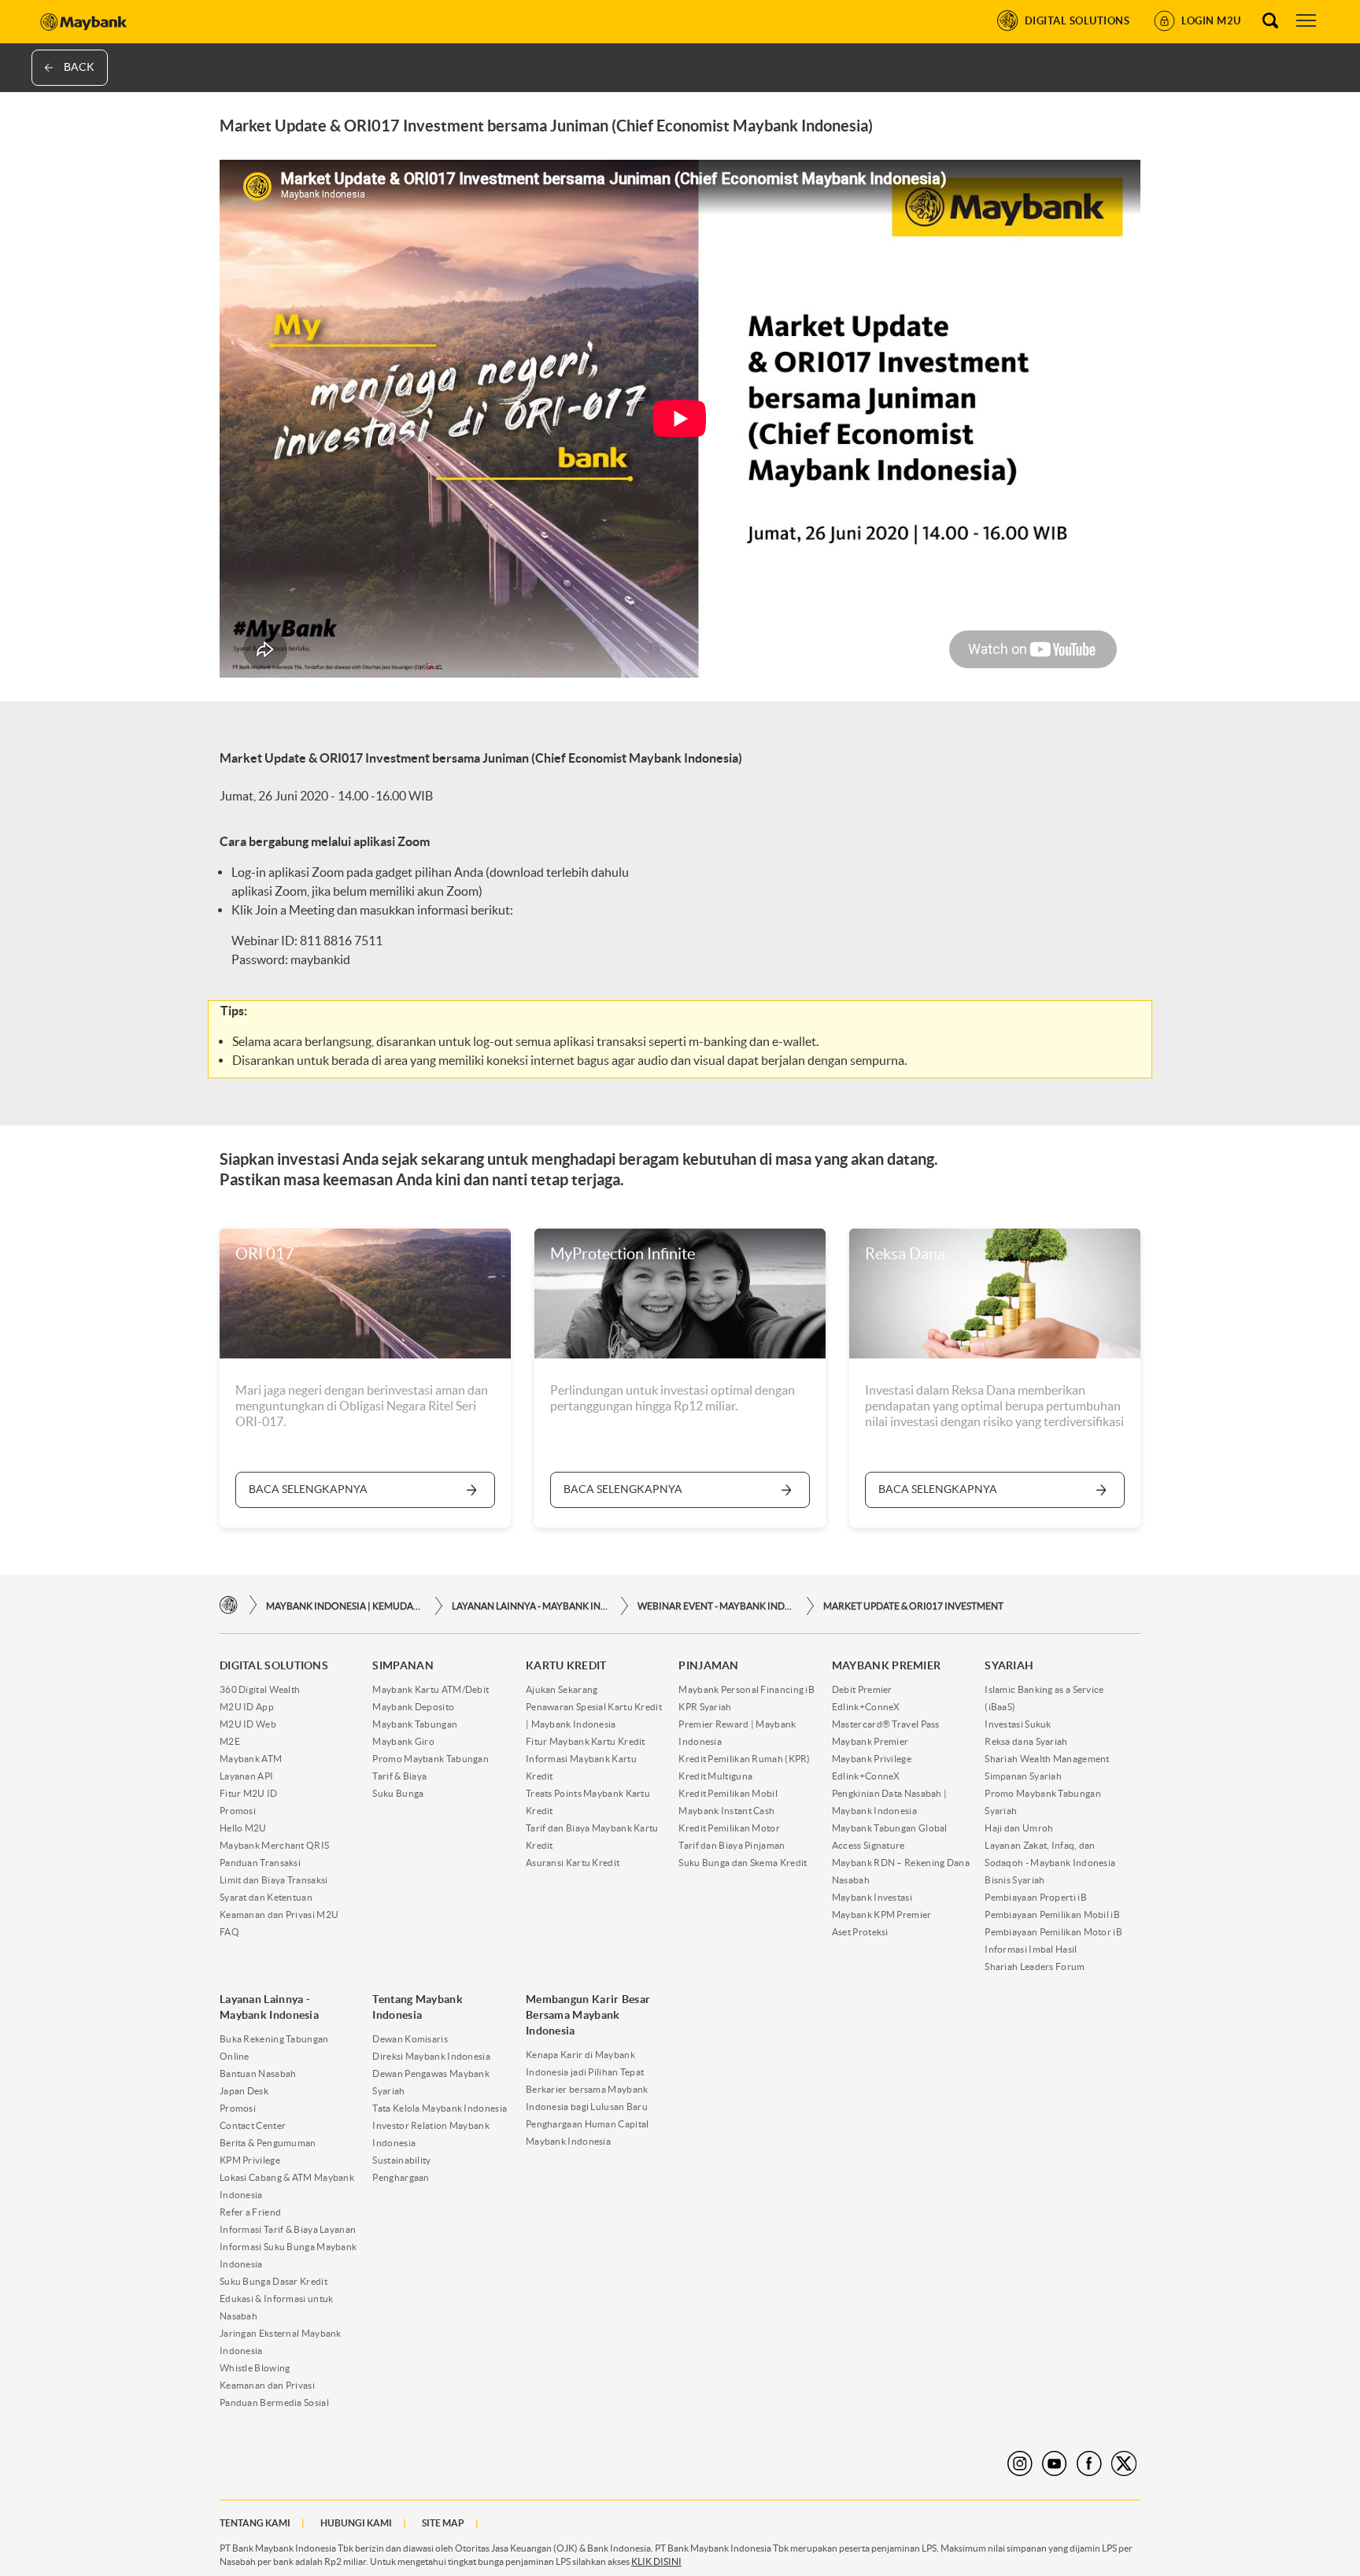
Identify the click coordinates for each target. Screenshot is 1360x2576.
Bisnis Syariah (1014, 1880)
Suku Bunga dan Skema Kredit (743, 1863)
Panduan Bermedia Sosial (274, 2402)
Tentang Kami (255, 2523)
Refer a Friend (250, 2212)
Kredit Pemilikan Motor (729, 1828)
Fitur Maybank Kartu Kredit (586, 1741)
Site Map (443, 2523)
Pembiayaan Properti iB (1036, 1897)
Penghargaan (401, 2177)
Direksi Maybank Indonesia (431, 2056)
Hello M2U (243, 1828)
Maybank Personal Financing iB (747, 1689)
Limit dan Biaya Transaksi (274, 1880)
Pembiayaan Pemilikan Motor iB (1053, 1932)
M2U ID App (247, 1707)
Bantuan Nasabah (258, 2073)
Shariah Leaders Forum (1035, 1966)
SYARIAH (1009, 1665)
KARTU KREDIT (566, 1665)
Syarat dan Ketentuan (266, 1897)
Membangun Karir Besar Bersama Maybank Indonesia (588, 2015)
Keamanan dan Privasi (267, 2385)
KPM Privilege (250, 2160)
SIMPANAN (403, 1665)
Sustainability (401, 2160)
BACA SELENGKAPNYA (308, 1489)
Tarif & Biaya (399, 1776)
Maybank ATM (251, 1759)
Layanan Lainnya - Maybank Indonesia (530, 1606)
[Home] (229, 1605)
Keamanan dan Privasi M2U (279, 1914)
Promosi (238, 1811)
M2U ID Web (248, 1724)
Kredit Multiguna (715, 1776)
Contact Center (253, 2125)
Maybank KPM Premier (882, 1914)
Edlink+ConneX (866, 1707)
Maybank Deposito (413, 1707)
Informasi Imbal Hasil (1031, 1949)
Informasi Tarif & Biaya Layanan (288, 2229)
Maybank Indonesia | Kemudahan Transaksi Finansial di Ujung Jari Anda (345, 1606)
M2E (230, 1741)
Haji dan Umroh (1019, 1828)
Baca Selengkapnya (938, 1489)
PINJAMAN (708, 1665)
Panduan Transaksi (260, 1863)
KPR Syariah (705, 1707)
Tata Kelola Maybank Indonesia (440, 2108)
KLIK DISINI (656, 2561)
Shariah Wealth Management (1047, 1759)
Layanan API (246, 1776)
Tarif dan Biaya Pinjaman (732, 1845)
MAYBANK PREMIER (887, 1665)
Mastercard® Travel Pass (886, 1724)
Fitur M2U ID (249, 1793)
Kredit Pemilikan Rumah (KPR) (744, 1759)
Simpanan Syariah (1023, 1776)
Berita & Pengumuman (268, 2143)
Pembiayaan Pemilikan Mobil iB (1052, 1914)
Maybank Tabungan (415, 1724)
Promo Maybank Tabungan (431, 1759)
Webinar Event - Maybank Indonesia (716, 1606)
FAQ (229, 1932)
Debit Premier (862, 1689)
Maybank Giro (403, 1741)
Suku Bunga (398, 1793)
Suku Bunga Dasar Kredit (273, 2281)
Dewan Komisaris (410, 2039)
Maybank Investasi (872, 1897)
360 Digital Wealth (260, 1689)
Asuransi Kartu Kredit (573, 1863)
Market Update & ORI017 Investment (913, 1606)
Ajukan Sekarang (562, 1689)
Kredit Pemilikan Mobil (728, 1793)
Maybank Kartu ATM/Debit (431, 1689)
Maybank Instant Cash (726, 1811)
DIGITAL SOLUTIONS (274, 1665)
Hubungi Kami (356, 2523)
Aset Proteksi (860, 1932)
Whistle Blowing (255, 2368)
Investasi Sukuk (1018, 1724)
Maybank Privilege (872, 1759)
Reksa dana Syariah (1026, 1741)
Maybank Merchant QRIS (274, 1845)
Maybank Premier (870, 1741)
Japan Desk (244, 2091)
